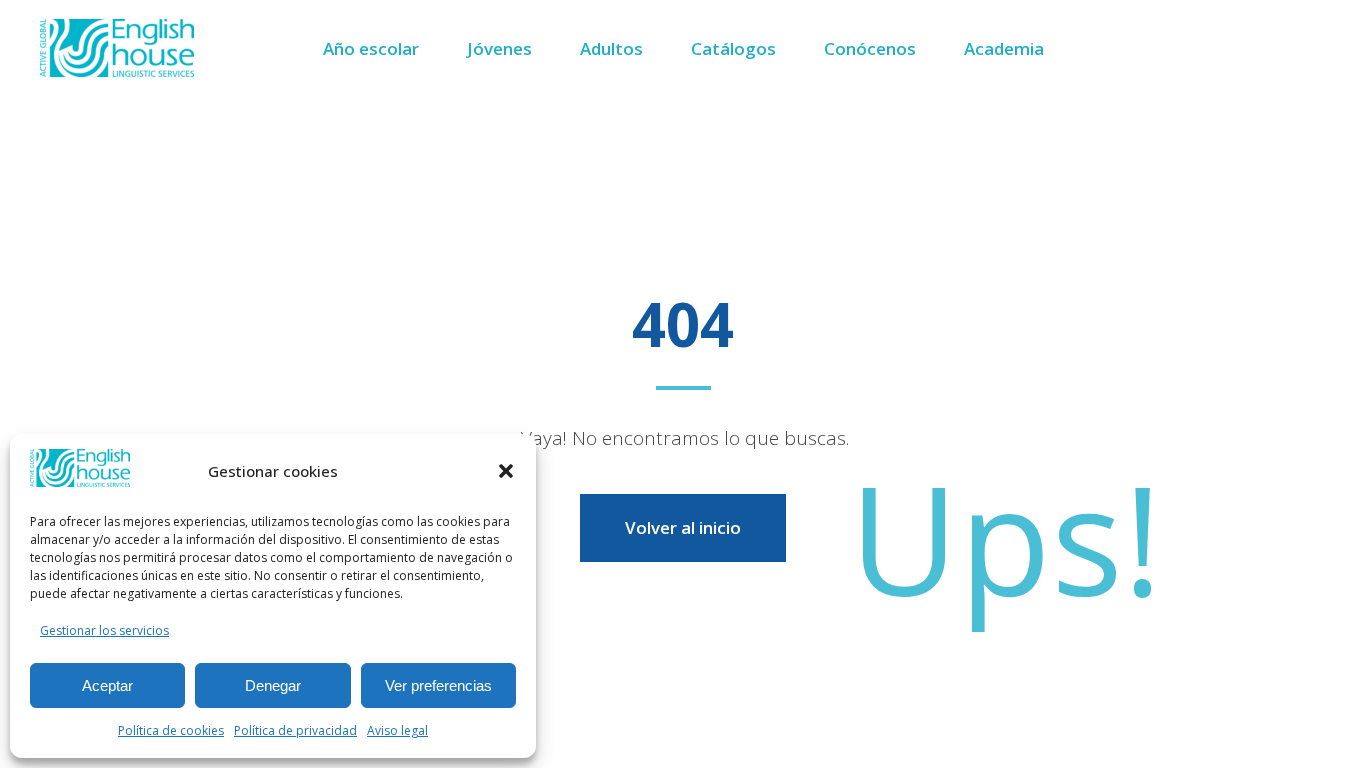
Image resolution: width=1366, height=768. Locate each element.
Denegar (273, 685)
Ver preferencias (438, 685)
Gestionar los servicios (104, 630)
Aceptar (107, 685)
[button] (506, 471)
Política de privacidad (295, 730)
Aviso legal (397, 730)
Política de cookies (171, 730)
